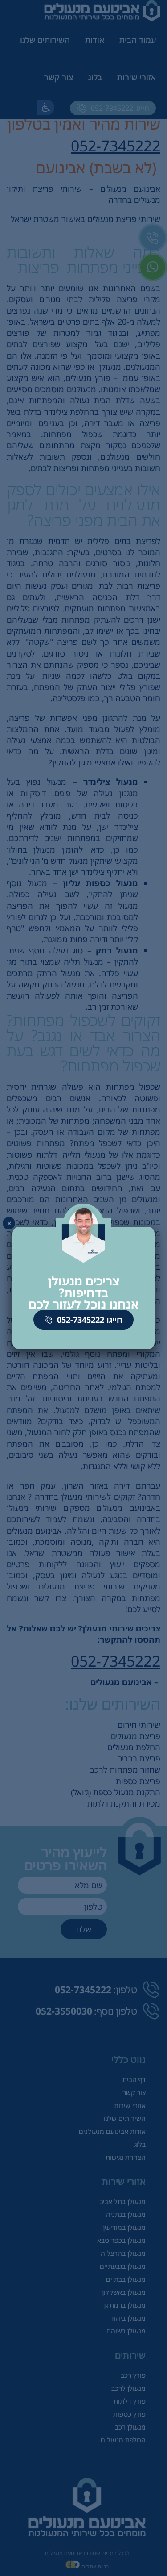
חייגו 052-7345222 (89, 1320)
